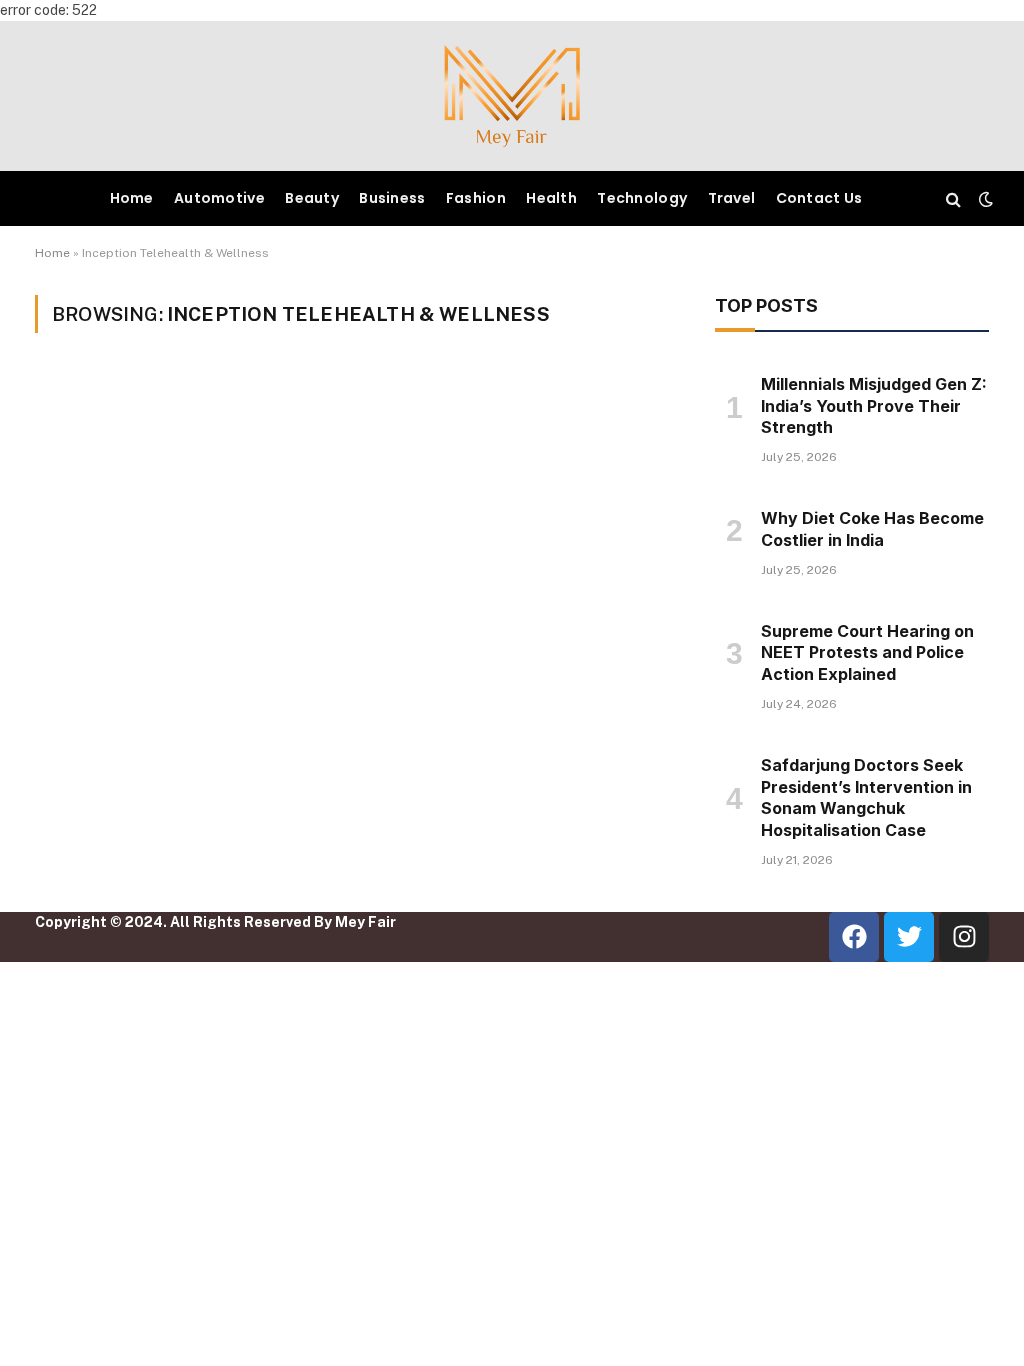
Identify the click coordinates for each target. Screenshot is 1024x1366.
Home (132, 198)
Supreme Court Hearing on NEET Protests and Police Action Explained (867, 653)
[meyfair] (512, 96)
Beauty (312, 198)
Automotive (219, 198)
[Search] (953, 198)
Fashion (476, 198)
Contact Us (819, 198)
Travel (732, 198)
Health (551, 198)
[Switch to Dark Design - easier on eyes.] (984, 199)
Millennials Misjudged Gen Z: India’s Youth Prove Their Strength (874, 406)
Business (392, 198)
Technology (642, 198)
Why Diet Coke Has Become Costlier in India (872, 529)
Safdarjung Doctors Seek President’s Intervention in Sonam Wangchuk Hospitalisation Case (866, 797)
